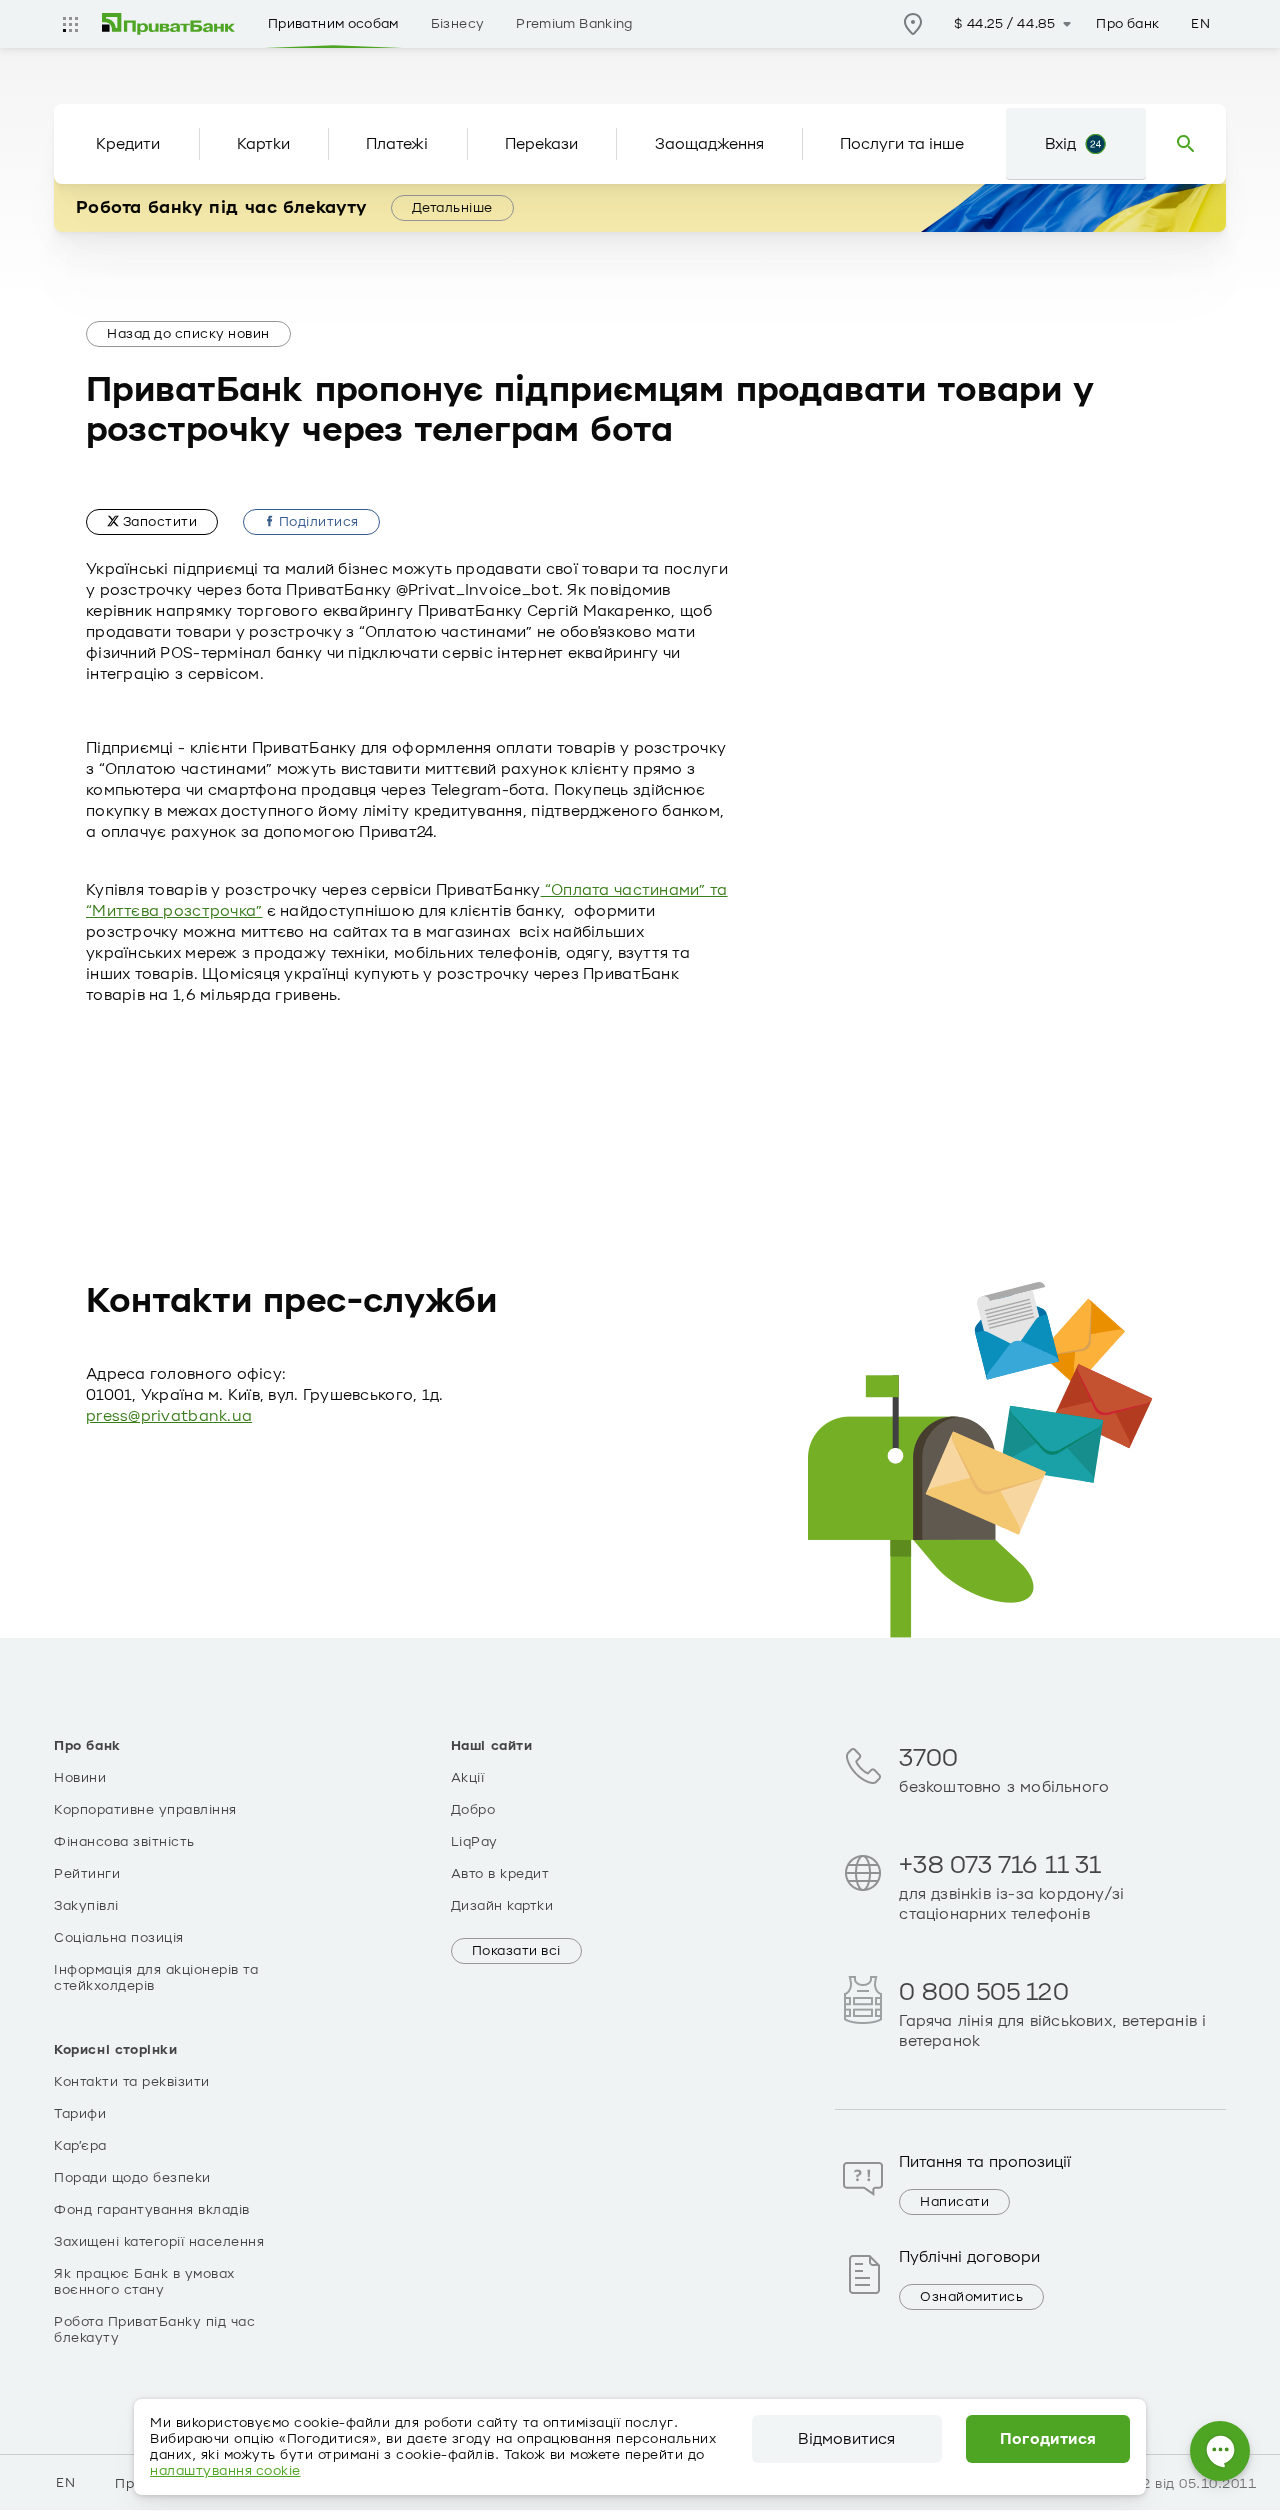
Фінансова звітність (124, 1842)
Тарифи (80, 2114)
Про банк (1127, 24)
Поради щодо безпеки (132, 2178)
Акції (468, 1778)
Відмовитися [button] (846, 2439)
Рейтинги (87, 1874)
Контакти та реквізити (132, 2082)
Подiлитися (317, 522)
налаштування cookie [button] (225, 2471)
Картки (263, 144)
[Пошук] (1186, 144)
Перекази (541, 144)
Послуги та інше (902, 144)
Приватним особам (333, 24)
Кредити (128, 144)
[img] (169, 24)
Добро (473, 1810)
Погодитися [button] (1048, 2439)
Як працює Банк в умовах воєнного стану (144, 2282)
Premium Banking (574, 24)
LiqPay (474, 1842)
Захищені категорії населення (159, 2242)
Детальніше (452, 208)
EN (1200, 24)
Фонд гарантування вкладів (152, 2210)
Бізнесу (458, 24)
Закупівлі (86, 1906)
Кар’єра (80, 2146)
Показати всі (516, 1951)
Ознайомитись (971, 2297)
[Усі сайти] (70, 24)
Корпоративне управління (145, 1810)
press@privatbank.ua (169, 1416)
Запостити (158, 522)
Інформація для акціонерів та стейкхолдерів (156, 1978)
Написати (954, 2202)
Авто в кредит (500, 1874)
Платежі (397, 144)
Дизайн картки (502, 1906)
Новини (80, 1778)
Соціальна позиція (119, 1938)
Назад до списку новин (188, 334)
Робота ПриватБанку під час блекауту (154, 2330)
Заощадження (709, 144)
